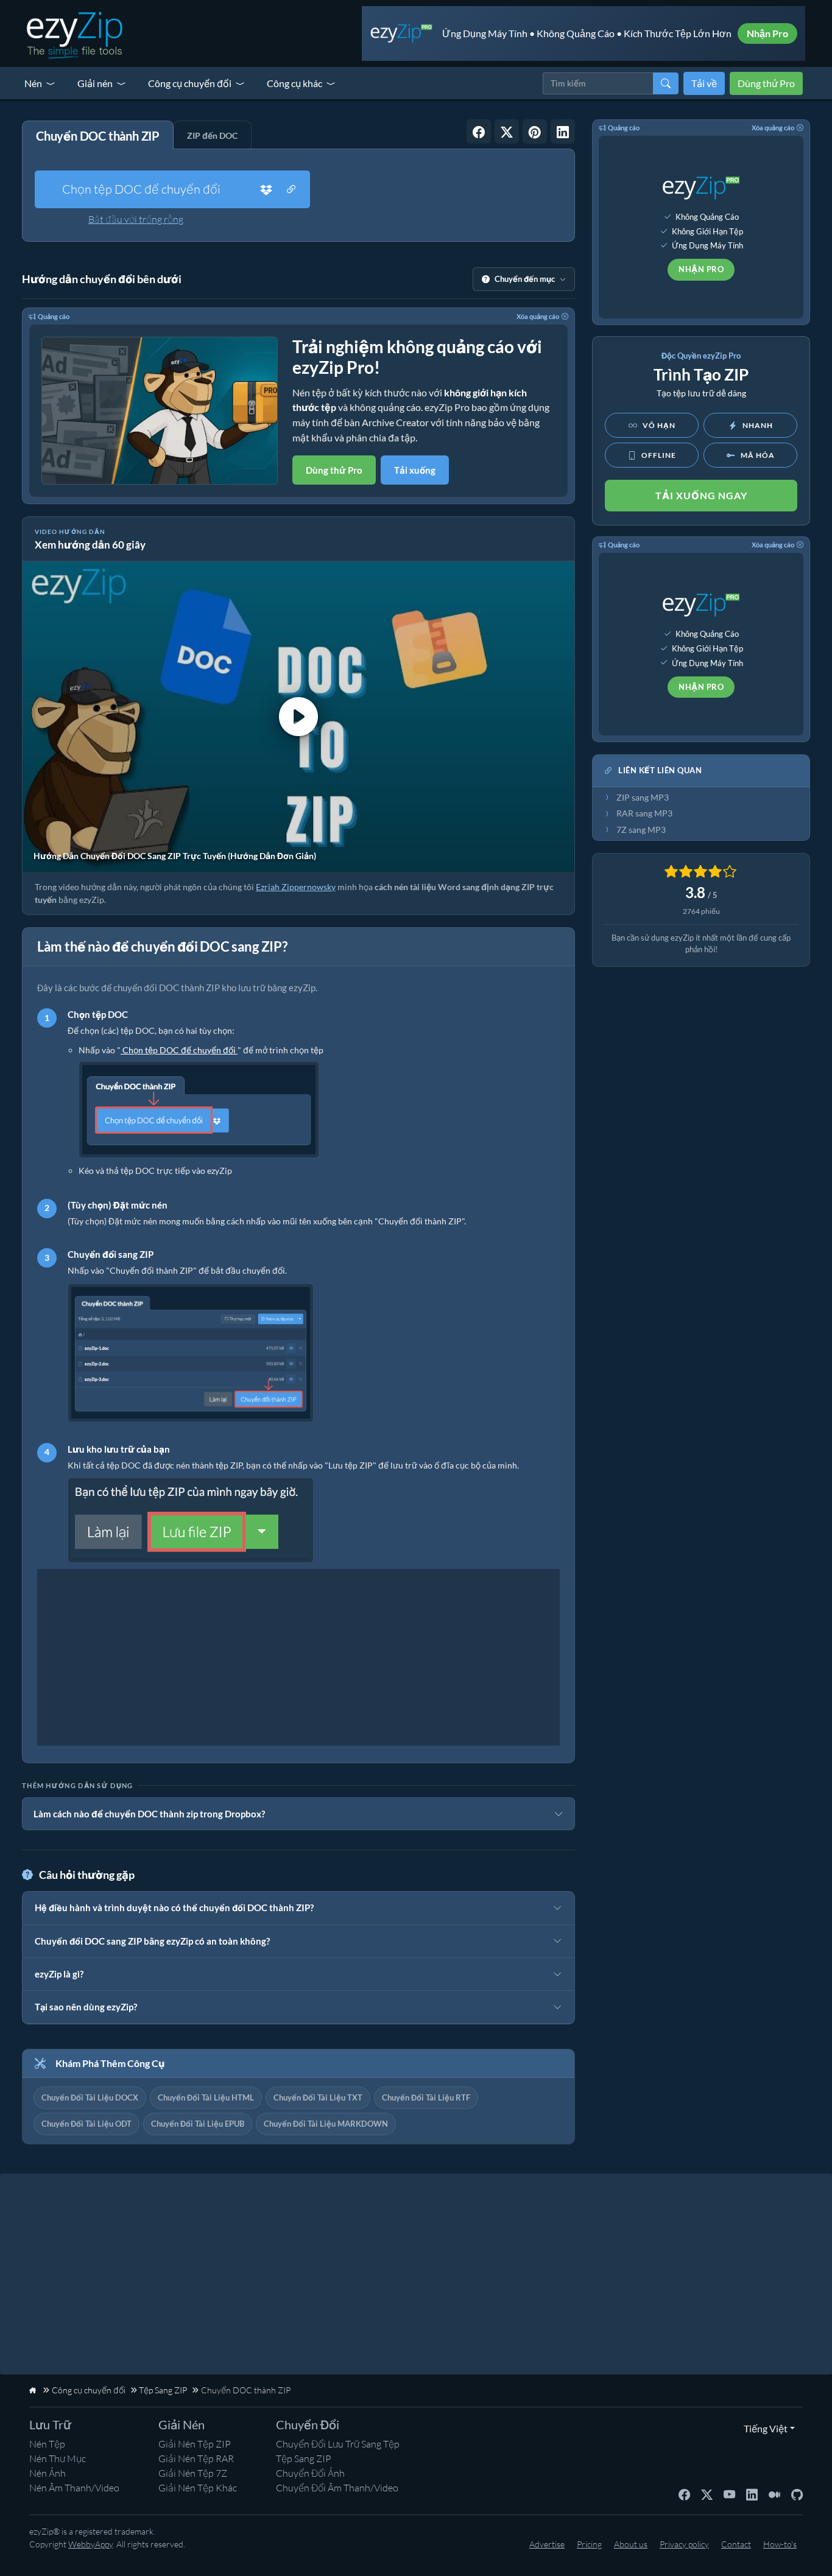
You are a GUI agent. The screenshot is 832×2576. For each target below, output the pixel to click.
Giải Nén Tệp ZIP (195, 2444)
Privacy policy (684, 2544)
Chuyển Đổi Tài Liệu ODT (86, 2124)
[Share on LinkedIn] (563, 132)
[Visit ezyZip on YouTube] (729, 2494)
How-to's (780, 2544)
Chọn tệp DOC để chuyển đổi (141, 189)
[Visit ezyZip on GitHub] (797, 2494)
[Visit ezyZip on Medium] (774, 2494)
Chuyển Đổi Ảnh (310, 2473)
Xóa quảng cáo (538, 316)
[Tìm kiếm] (666, 83)
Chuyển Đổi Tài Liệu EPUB (198, 2124)
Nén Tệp (47, 2444)
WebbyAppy (90, 2544)
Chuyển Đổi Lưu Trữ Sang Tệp (338, 2444)
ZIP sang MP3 (643, 798)
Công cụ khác (294, 83)
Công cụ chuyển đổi (190, 83)
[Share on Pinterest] (535, 132)
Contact (736, 2544)
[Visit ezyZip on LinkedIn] (752, 2494)
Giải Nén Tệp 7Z (193, 2473)
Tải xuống (415, 470)
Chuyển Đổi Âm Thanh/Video (337, 2488)
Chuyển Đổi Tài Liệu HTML (206, 2097)
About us (631, 2544)
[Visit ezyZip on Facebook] (684, 2494)
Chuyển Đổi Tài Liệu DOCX (90, 2097)
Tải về (704, 83)
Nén (33, 83)
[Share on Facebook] (479, 132)
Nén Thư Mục (58, 2458)
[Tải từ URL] (291, 189)
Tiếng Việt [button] (763, 2428)
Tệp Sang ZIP (304, 2458)
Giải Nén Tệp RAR (196, 2458)
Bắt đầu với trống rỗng (136, 219)
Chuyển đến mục (525, 279)
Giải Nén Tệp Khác (198, 2488)
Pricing (589, 2544)
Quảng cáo (54, 316)
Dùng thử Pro (766, 83)
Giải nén (95, 83)
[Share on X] (507, 132)
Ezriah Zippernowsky (296, 887)
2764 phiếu (701, 911)
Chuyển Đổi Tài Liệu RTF (426, 2097)
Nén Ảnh (48, 2473)
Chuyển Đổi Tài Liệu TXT (318, 2097)
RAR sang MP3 (644, 813)
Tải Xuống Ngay (701, 495)
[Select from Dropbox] (266, 189)
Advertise (547, 2544)
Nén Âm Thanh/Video (74, 2488)
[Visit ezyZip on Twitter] (707, 2494)
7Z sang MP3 (641, 830)
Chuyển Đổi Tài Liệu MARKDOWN (326, 2124)
